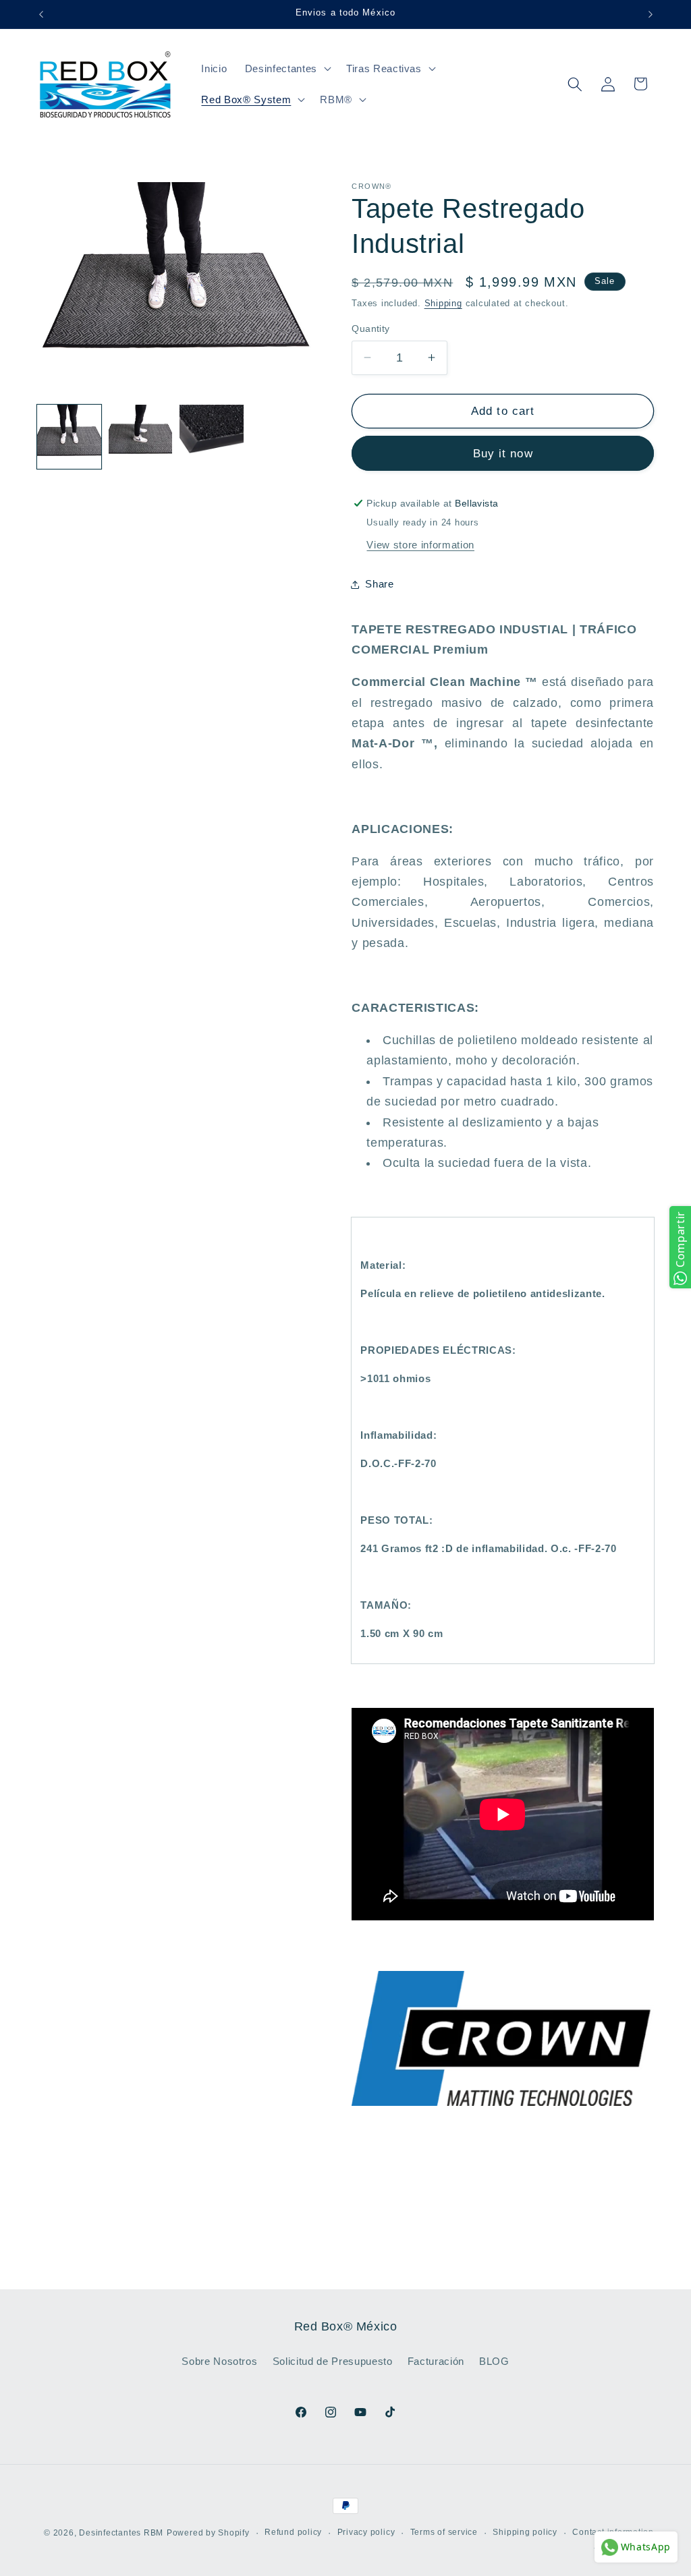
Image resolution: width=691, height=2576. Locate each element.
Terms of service (444, 2532)
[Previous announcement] (41, 14)
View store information (420, 545)
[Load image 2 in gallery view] (141, 437)
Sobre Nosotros (219, 2361)
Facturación (436, 2361)
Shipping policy (525, 2532)
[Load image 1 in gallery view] (69, 437)
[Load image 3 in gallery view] (212, 437)
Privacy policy (366, 2532)
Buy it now (503, 453)
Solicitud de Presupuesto (333, 2361)
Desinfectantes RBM (121, 2533)
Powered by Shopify (208, 2533)
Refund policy (293, 2532)
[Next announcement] (651, 14)
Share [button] (379, 584)
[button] (287, 69)
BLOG (494, 2361)
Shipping (443, 303)
